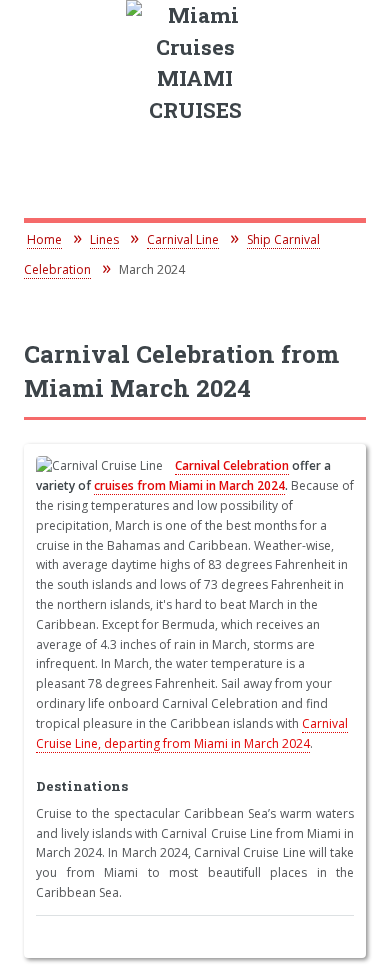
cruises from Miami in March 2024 (189, 485)
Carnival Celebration (232, 465)
